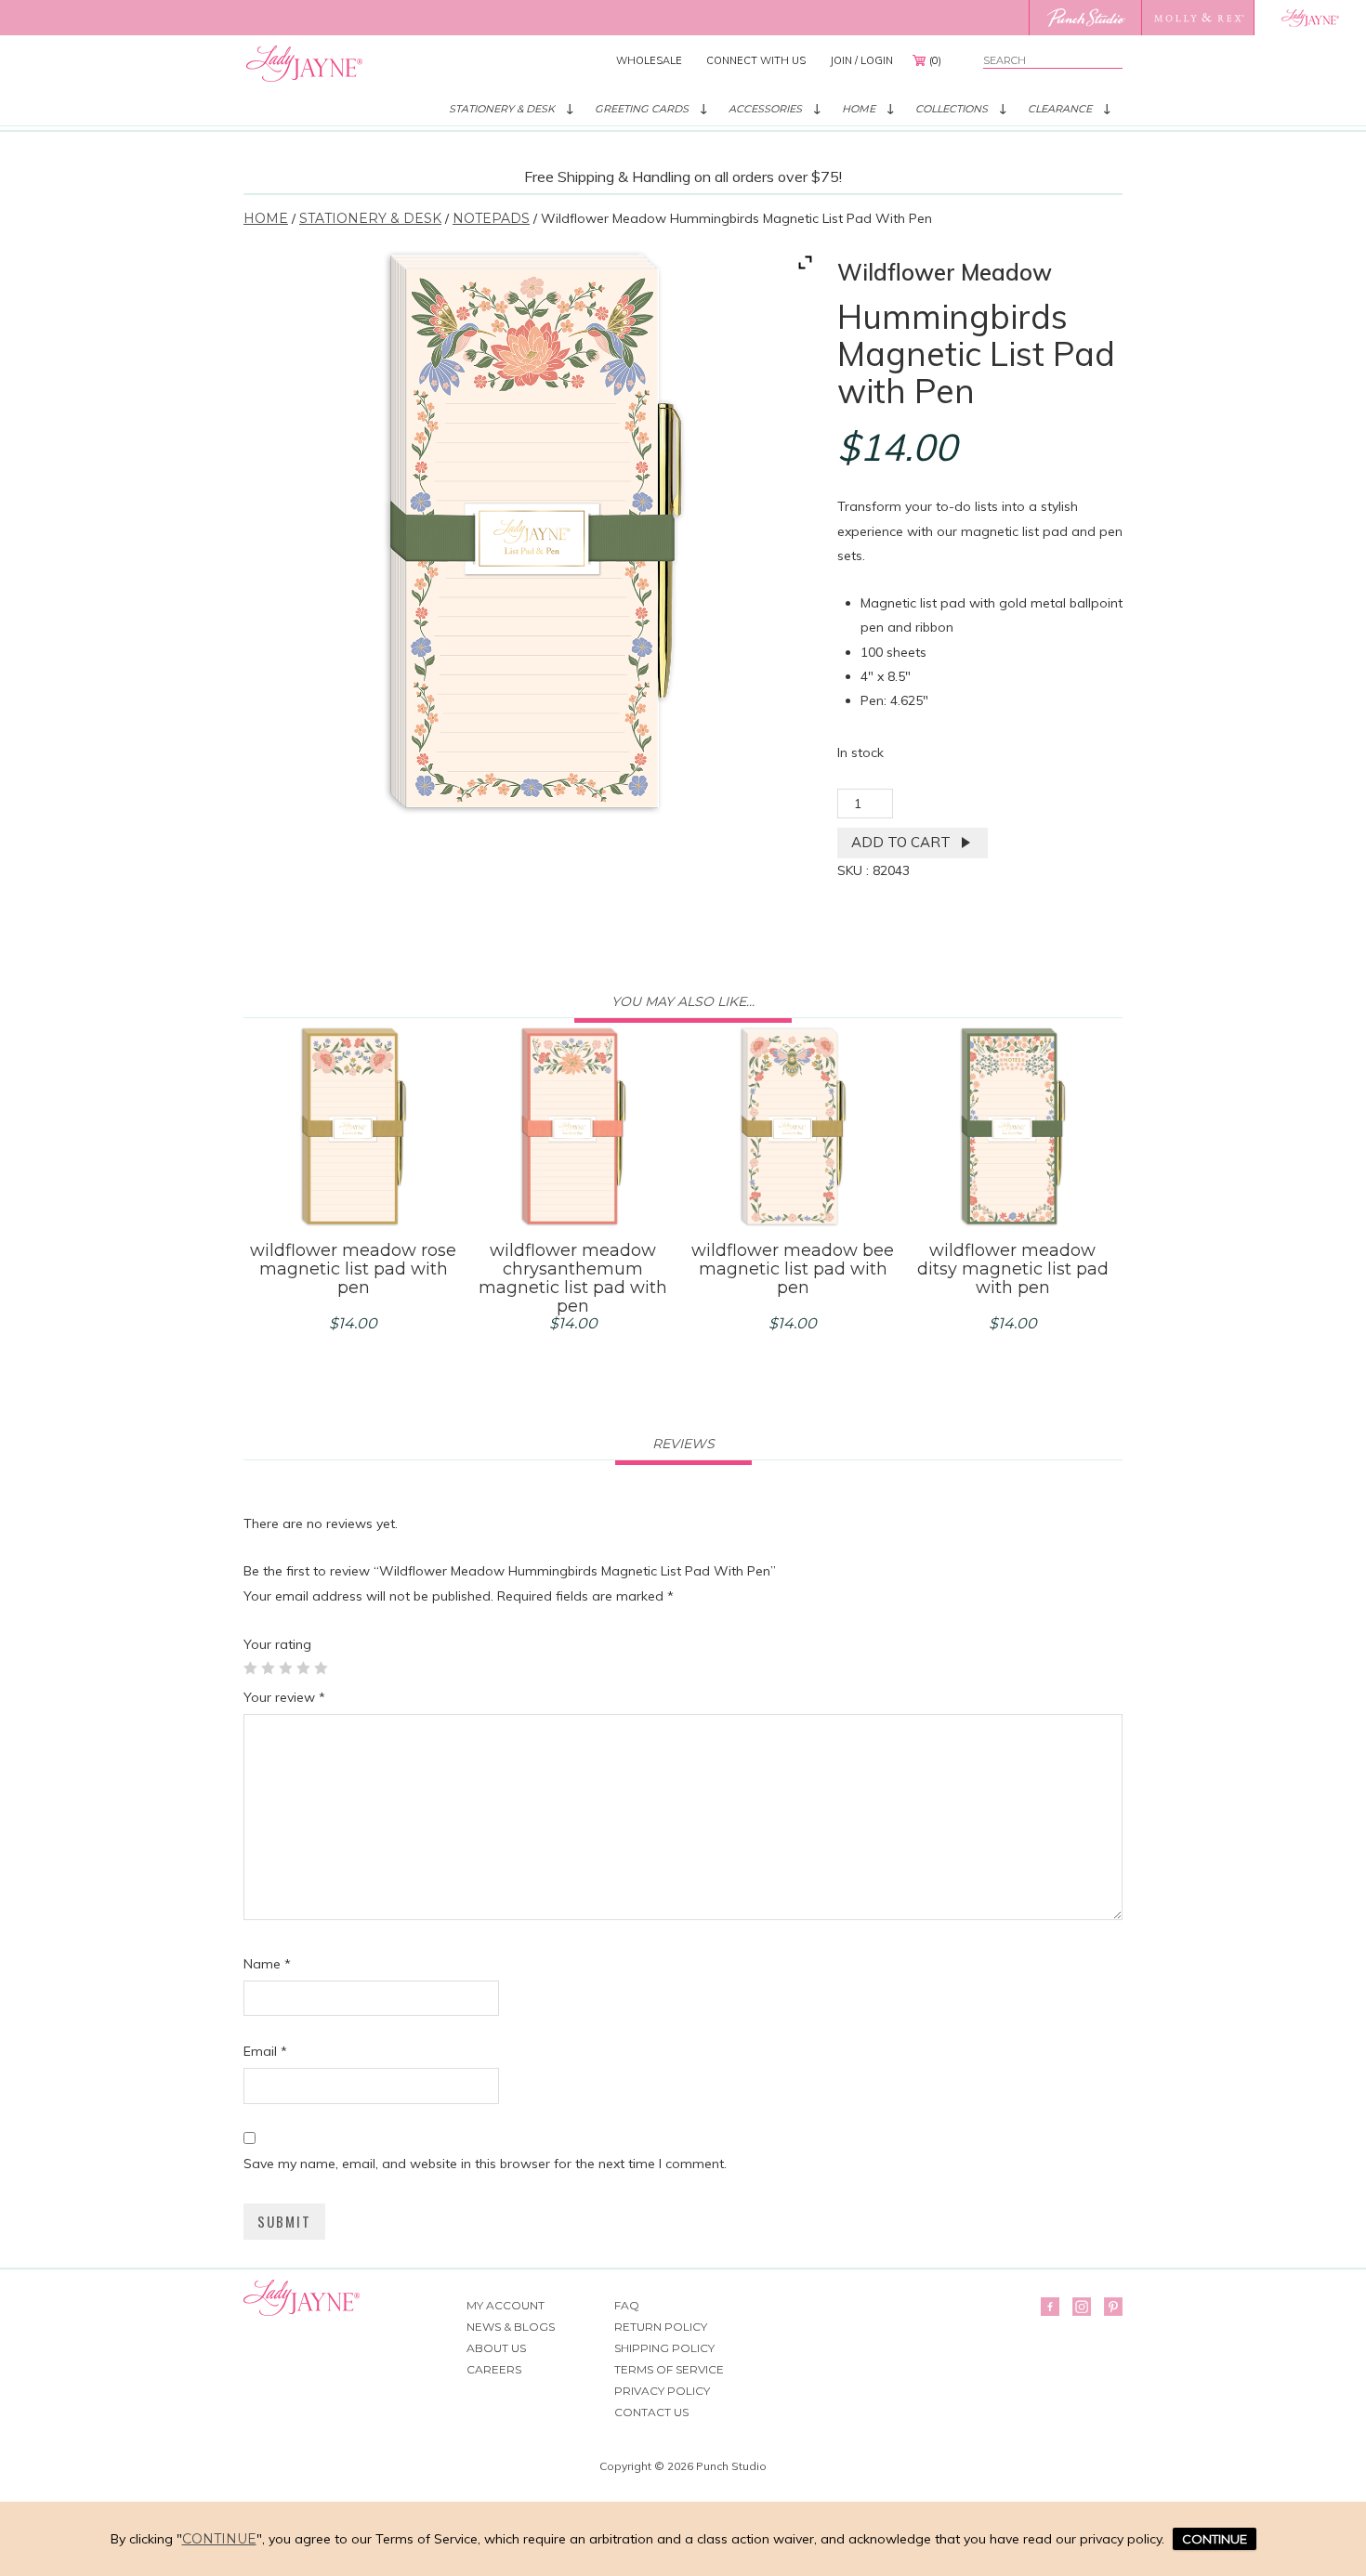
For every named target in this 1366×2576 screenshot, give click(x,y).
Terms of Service (669, 2369)
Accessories (765, 109)
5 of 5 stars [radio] (321, 1667)
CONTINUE (1215, 2539)
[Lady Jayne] (1310, 18)
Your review (284, 1697)
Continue (219, 2539)
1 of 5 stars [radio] (250, 1667)
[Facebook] (1050, 2307)
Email (265, 2051)
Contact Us (651, 2412)
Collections (952, 109)
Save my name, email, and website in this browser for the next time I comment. (485, 2164)
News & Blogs (511, 2327)
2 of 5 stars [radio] (268, 1667)
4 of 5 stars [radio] (303, 1667)
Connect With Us (756, 60)
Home (859, 109)
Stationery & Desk (502, 109)
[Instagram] (1082, 2307)
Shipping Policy (664, 2348)
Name (267, 1964)
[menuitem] (649, 60)
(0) (935, 60)
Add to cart (901, 842)
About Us (496, 2348)
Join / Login (861, 60)
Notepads (491, 218)
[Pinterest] (1113, 2307)
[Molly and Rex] (1197, 18)
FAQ (627, 2305)
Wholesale (649, 60)
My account (506, 2305)
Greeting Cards (642, 109)
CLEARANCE (1060, 109)
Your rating (277, 1644)
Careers (494, 2369)
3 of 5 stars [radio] (285, 1667)
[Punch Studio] (1085, 18)
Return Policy (661, 2327)
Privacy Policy (662, 2391)
